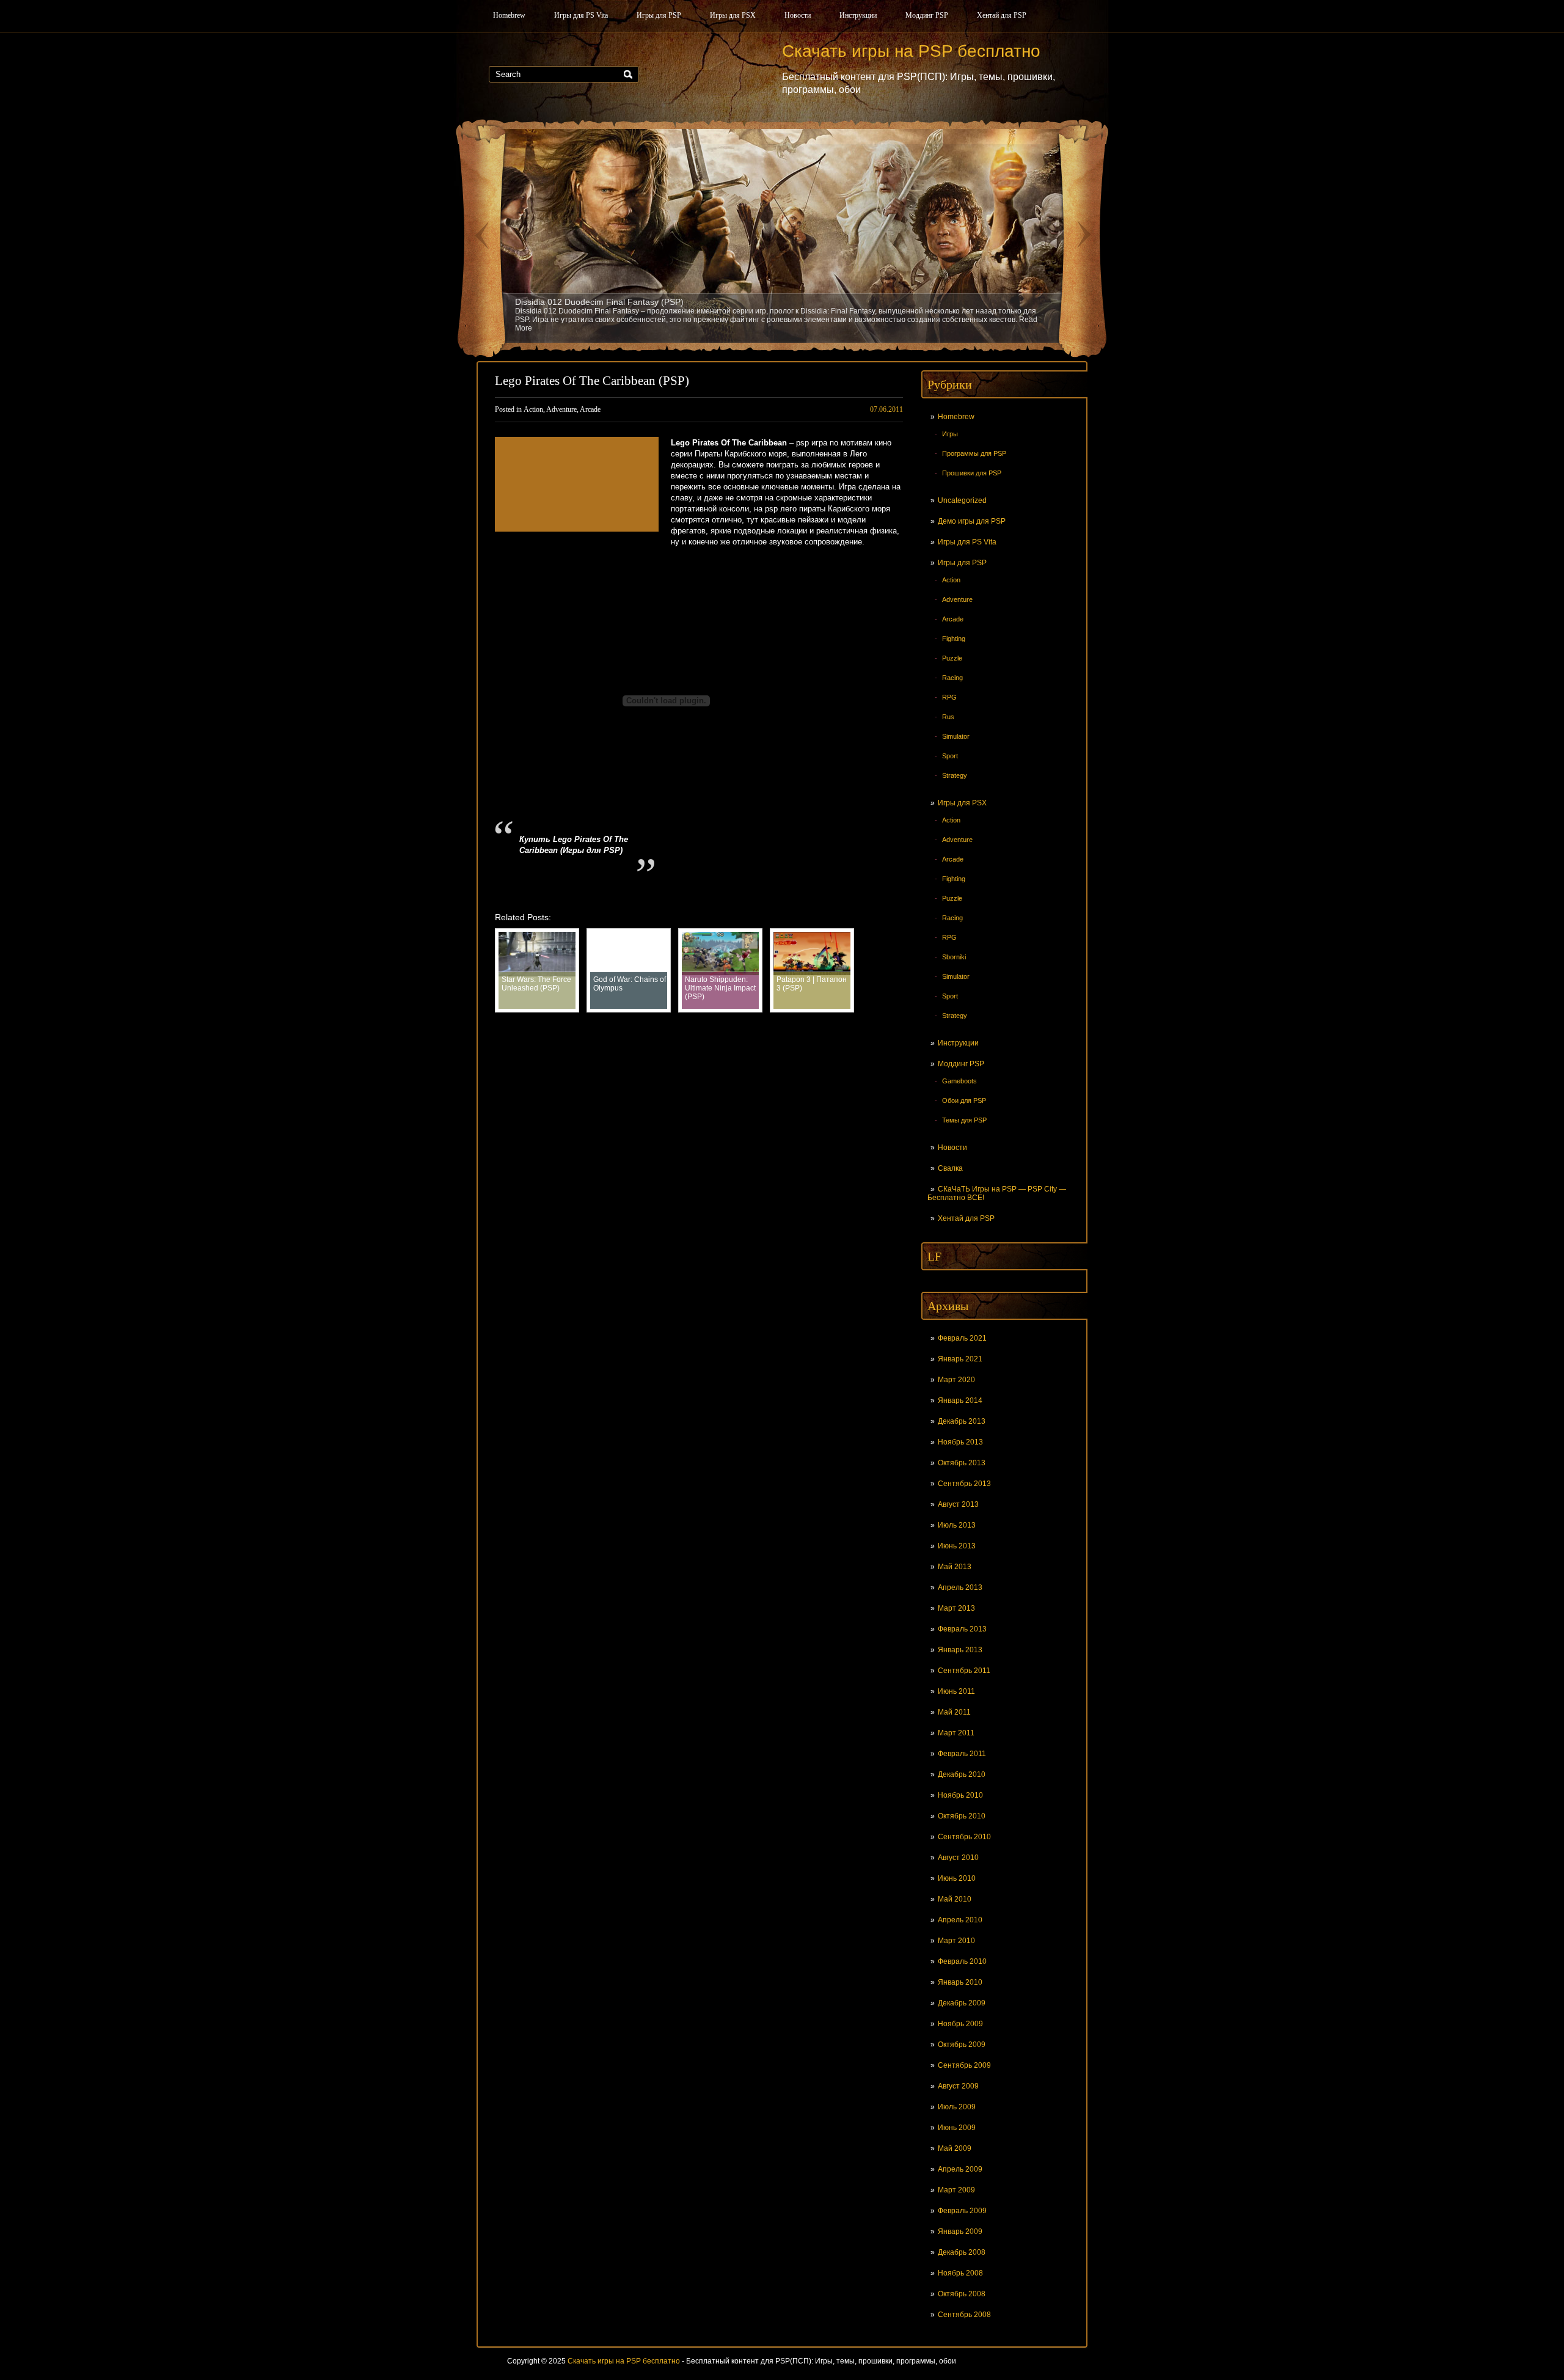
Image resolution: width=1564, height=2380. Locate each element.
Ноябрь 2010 (960, 1795)
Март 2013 (956, 1608)
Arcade (953, 619)
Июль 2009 (957, 2107)
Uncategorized (962, 500)
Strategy (955, 775)
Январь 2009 (960, 2232)
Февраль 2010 (962, 1961)
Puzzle (952, 658)
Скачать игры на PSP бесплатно (624, 2361)
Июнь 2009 (957, 2128)
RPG (949, 697)
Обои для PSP (964, 1100)
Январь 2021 (960, 1359)
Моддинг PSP (927, 15)
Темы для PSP (964, 1120)
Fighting (954, 639)
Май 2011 (954, 1712)
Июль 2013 (957, 1525)
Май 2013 (955, 1567)
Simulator (956, 736)
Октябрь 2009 (962, 2045)
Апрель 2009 (960, 2169)
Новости (798, 15)
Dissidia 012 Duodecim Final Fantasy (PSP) (599, 302)
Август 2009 (958, 2086)
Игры (950, 434)
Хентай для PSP (1002, 15)
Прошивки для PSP (972, 473)
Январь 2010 (960, 1982)
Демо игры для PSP (972, 521)
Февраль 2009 (962, 2211)
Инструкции (858, 15)
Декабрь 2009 (962, 2003)
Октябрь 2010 (962, 1816)
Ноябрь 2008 (960, 2273)
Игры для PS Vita (581, 15)
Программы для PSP (974, 453)
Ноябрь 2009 (960, 2024)
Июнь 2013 (957, 1546)
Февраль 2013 (962, 1629)
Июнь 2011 (956, 1691)
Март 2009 (956, 2190)
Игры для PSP (659, 15)
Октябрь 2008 (962, 2294)
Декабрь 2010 (962, 1774)
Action (951, 580)
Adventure (957, 599)
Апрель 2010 (960, 1920)
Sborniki (954, 957)
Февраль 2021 (962, 1338)
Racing (952, 678)
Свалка (950, 1168)
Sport (950, 756)
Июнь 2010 (957, 1878)
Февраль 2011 (962, 1754)
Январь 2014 (960, 1401)
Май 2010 (955, 1899)
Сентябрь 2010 (964, 1837)
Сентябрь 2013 (964, 1484)
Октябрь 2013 (962, 1463)
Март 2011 (956, 1733)
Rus (948, 717)
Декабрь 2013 (962, 1421)
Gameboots (959, 1081)
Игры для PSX (733, 15)
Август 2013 (958, 1504)
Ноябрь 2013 (960, 1442)
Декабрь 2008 (962, 2252)
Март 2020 (956, 1380)
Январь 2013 (960, 1650)
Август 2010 (958, 1858)
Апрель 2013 (960, 1587)
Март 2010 (956, 1941)
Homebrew (509, 15)
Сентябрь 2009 (964, 2065)
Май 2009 (955, 2148)
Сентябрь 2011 (964, 1671)
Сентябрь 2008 (964, 2315)
